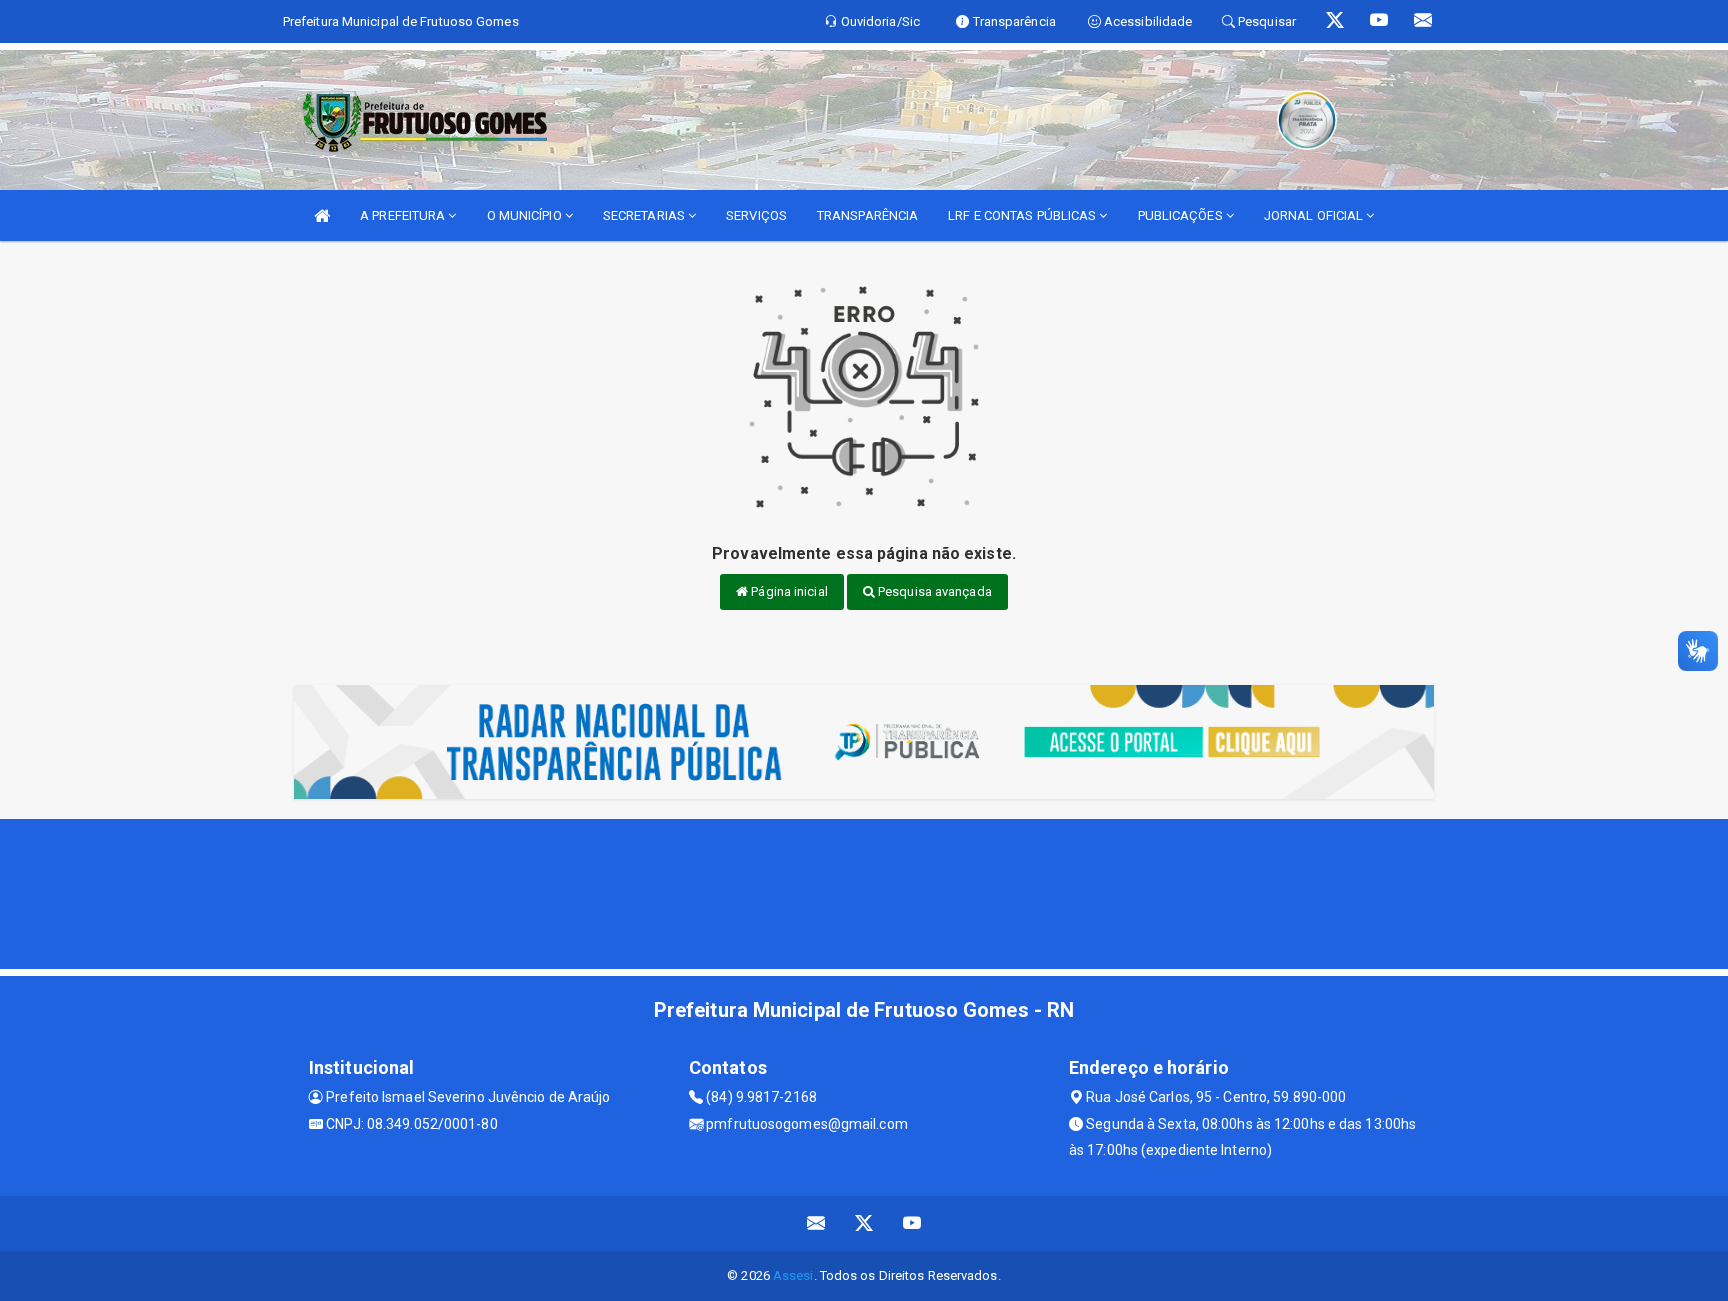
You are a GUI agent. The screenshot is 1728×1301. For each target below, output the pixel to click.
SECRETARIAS (645, 215)
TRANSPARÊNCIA (867, 215)
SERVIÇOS (756, 215)
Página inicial (788, 591)
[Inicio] (322, 215)
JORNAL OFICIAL (1315, 215)
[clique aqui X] (864, 1223)
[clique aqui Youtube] (912, 1223)
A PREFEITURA (404, 215)
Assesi (793, 1275)
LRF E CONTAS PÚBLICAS (1023, 215)
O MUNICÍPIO (526, 215)
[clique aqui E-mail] (816, 1223)
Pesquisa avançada (933, 591)
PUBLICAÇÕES (1182, 215)
